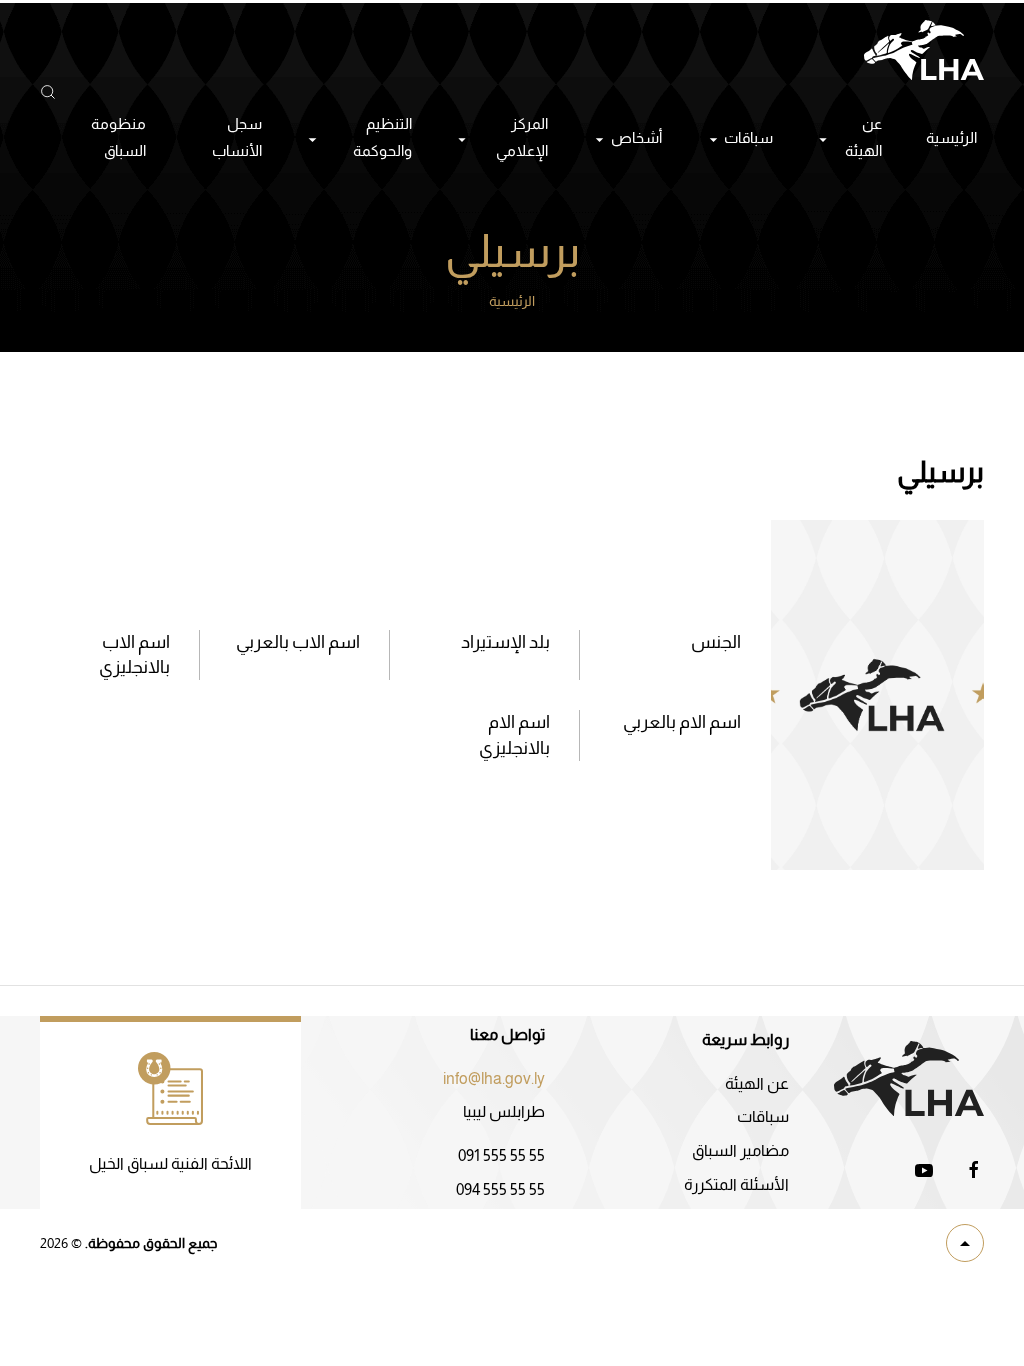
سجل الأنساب (237, 137)
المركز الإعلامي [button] (522, 137)
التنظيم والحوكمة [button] (382, 137)
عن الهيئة (757, 1083)
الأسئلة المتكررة (736, 1184)
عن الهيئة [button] (863, 137)
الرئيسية (951, 137)
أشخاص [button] (636, 137)
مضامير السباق (740, 1150)
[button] (48, 92)
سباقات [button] (748, 137)
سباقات (763, 1116)
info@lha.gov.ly (494, 1078)
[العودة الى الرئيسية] (924, 50)
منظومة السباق (118, 137)
